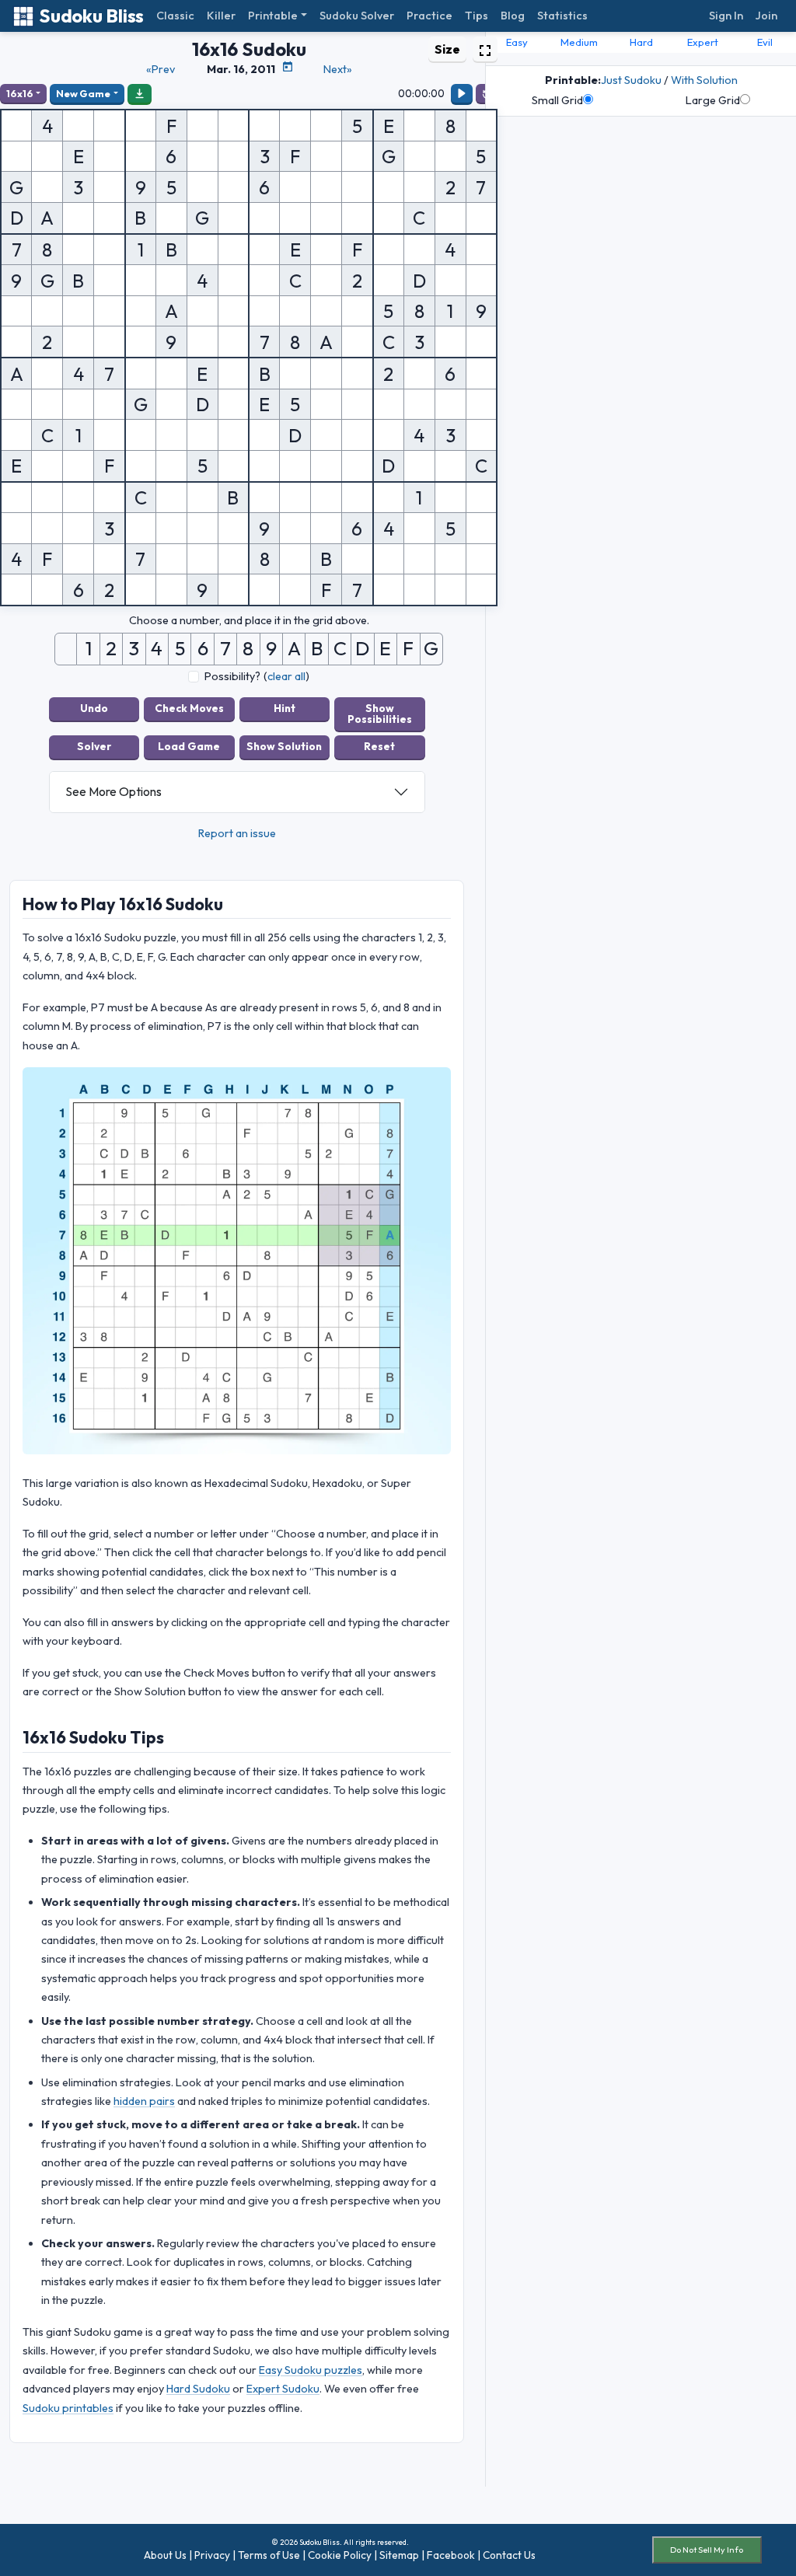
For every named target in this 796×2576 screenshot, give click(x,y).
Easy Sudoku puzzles (311, 2370)
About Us (165, 2555)
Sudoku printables (68, 2408)
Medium (579, 42)
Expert (703, 42)
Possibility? (232, 676)
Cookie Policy (340, 2555)
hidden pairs (144, 2101)
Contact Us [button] (509, 2555)
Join (766, 16)
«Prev (161, 69)
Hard (641, 42)
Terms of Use (269, 2555)
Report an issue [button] (237, 833)
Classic (175, 16)
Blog (513, 16)
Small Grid (557, 100)
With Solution (704, 80)
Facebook (451, 2555)
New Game (83, 93)
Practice (429, 16)
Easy (517, 42)
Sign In (726, 16)
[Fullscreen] (485, 49)
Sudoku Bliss (91, 16)
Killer (221, 16)
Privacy (212, 2555)
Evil (765, 42)
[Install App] (140, 93)
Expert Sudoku (283, 2389)
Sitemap (399, 2555)
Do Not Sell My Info (707, 2550)
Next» (338, 69)
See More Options (113, 791)
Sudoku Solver (357, 16)
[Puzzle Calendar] (288, 67)
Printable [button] (273, 16)
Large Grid (713, 100)
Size (447, 49)
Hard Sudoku (198, 2389)
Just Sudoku (631, 80)
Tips (477, 16)
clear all (286, 676)
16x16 (20, 93)
